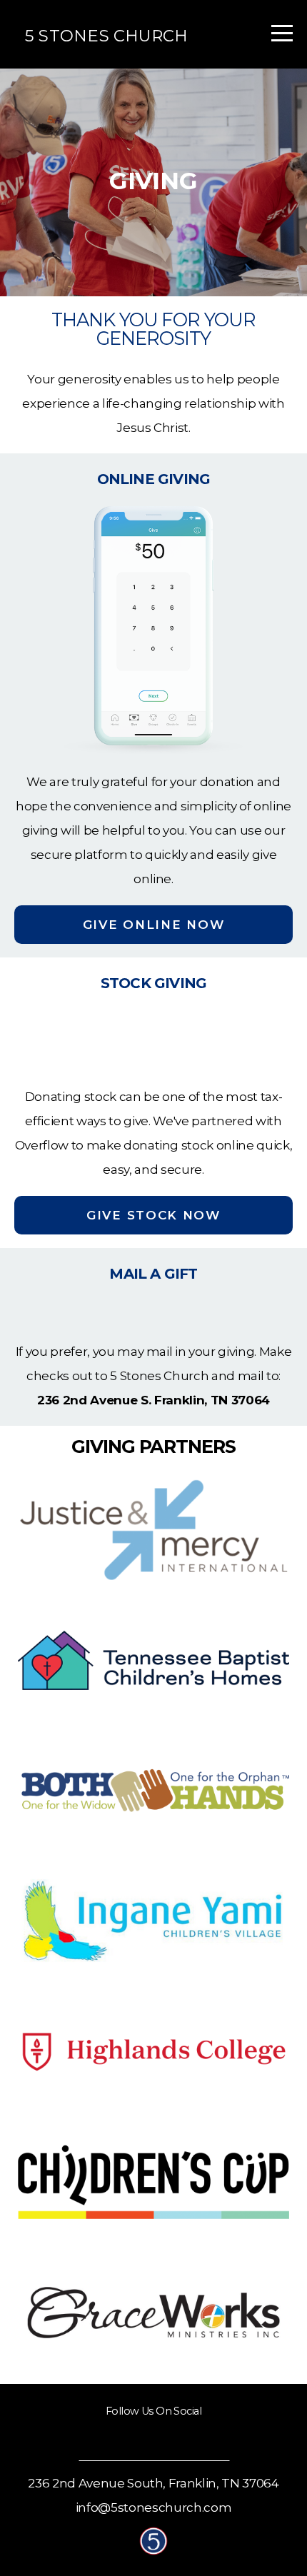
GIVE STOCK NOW (153, 1215)
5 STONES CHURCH (106, 36)
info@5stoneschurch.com (154, 2507)
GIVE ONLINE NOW (154, 925)
